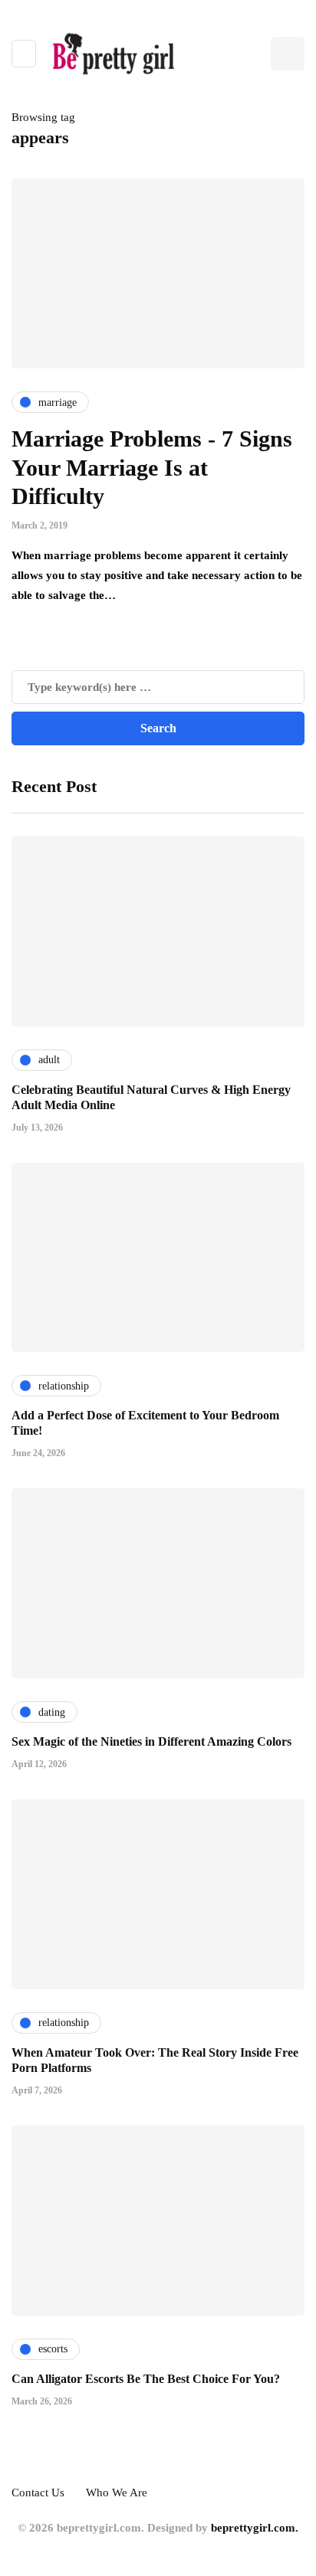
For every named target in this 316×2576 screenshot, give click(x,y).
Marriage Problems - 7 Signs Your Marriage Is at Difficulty (152, 467)
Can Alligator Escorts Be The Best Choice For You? (146, 2379)
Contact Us (38, 2493)
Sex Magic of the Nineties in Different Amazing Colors (151, 1741)
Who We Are (117, 2493)
